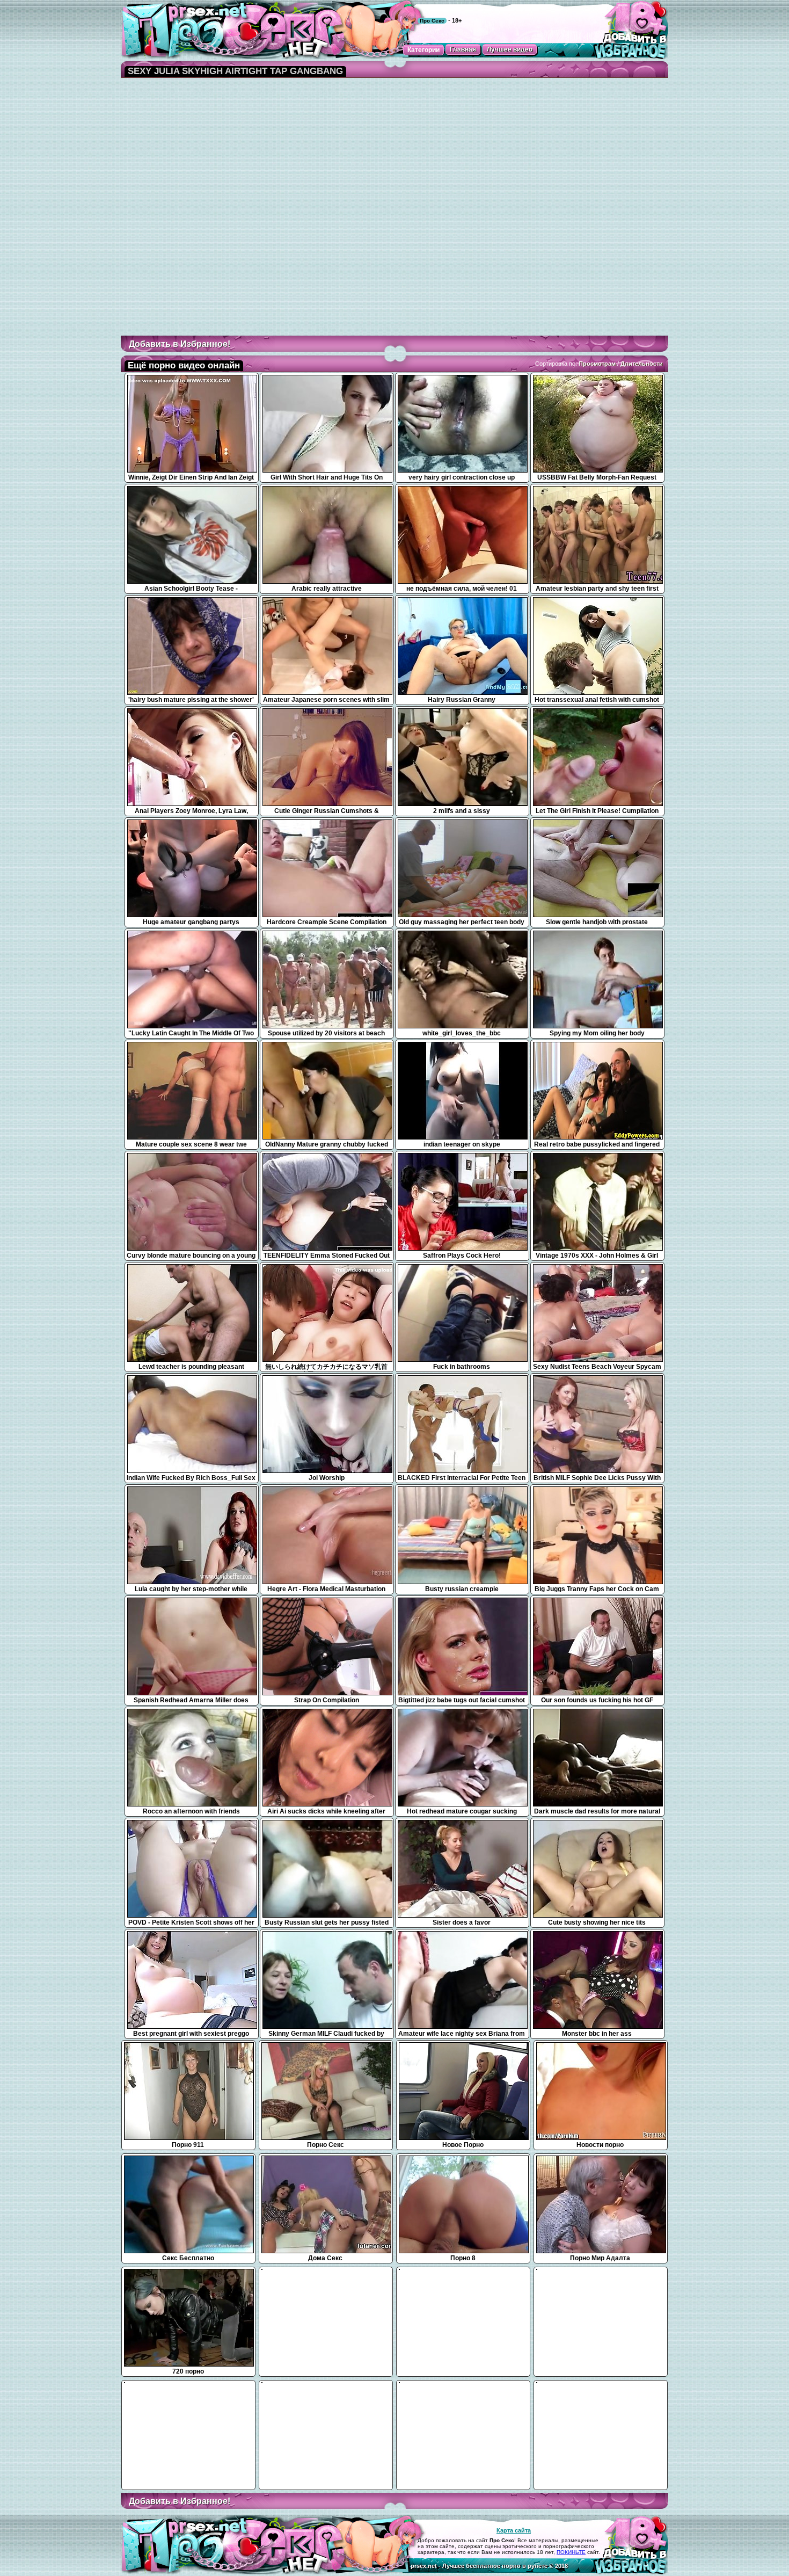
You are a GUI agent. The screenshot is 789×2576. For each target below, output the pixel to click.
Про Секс (432, 21)
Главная (463, 49)
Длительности (642, 364)
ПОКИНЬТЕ (571, 2552)
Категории (423, 50)
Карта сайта (514, 2530)
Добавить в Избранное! (180, 344)
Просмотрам (597, 364)
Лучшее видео (510, 49)
